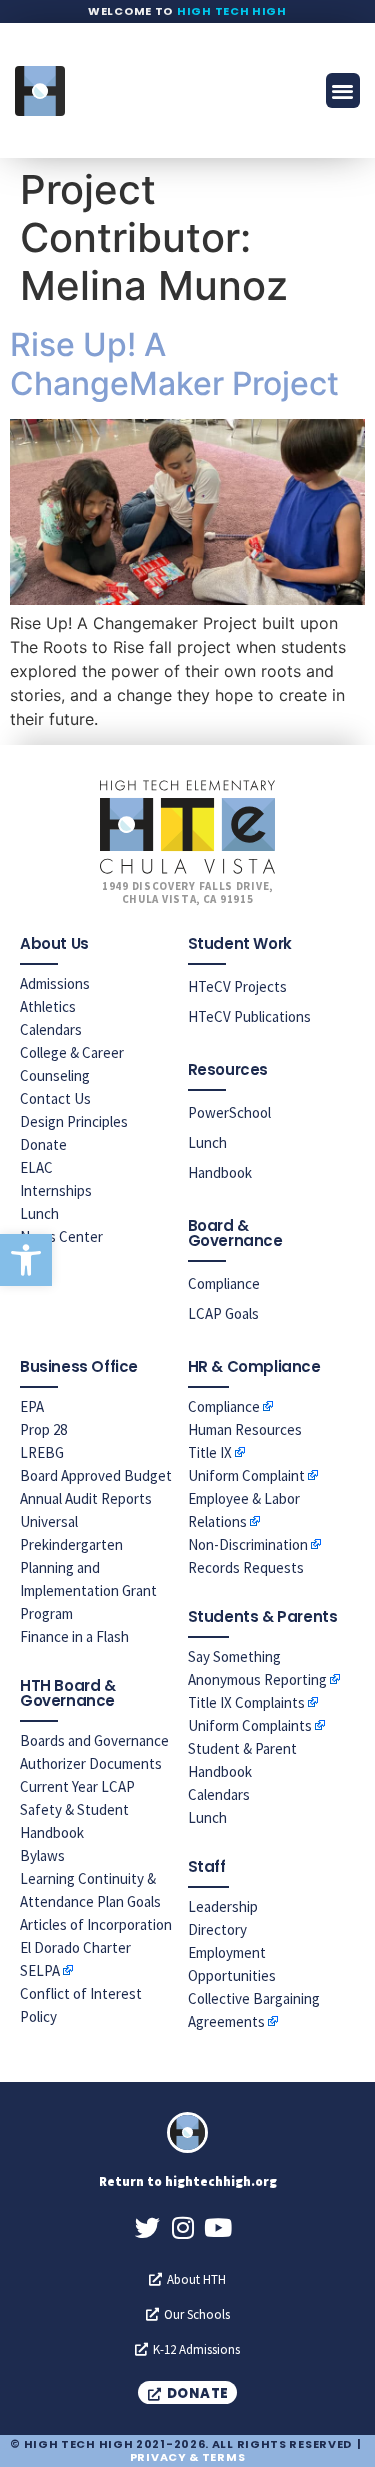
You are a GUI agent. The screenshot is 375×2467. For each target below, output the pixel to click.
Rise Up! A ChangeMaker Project (174, 363)
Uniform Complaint (246, 1475)
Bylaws (42, 1855)
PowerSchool (229, 1112)
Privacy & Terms (188, 2457)
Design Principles (74, 1121)
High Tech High (232, 11)
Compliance (224, 1283)
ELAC (36, 1167)
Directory (217, 1929)
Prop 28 (43, 1429)
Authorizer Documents (91, 1763)
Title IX (210, 1452)
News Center (61, 1236)
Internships (56, 1190)
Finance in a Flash (74, 1636)
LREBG (42, 1452)
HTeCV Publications (249, 1016)
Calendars (51, 1029)
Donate (43, 1144)
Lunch (39, 1213)
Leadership (223, 1906)
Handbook (220, 1172)
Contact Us (55, 1098)
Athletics (48, 1006)
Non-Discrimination (248, 1544)
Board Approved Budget (96, 1475)
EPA (32, 1406)
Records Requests (246, 1567)
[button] (26, 1260)
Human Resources (245, 1429)
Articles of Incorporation (96, 1924)
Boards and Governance (94, 1740)
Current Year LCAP (77, 1786)
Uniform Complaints (250, 1725)
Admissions (55, 983)
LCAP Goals (223, 1313)
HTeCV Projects (237, 986)
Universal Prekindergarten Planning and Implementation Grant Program (88, 1567)
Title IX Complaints (246, 1702)
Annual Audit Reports (86, 1498)
